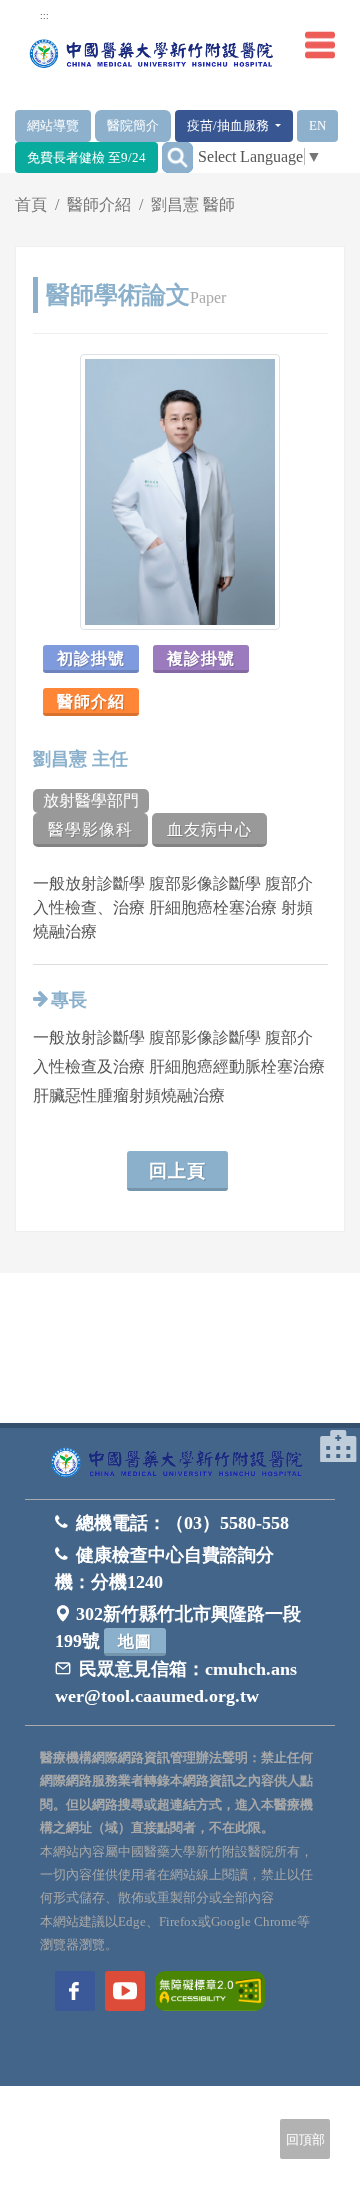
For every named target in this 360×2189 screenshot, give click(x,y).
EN (317, 125)
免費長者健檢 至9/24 (86, 157)
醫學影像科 (90, 829)
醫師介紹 (99, 204)
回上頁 (177, 1171)
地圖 (135, 1641)
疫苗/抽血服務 (229, 125)
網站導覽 (53, 125)
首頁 (31, 204)
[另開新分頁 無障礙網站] (210, 1989)
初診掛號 (91, 658)
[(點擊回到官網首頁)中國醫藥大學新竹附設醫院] (180, 1463)
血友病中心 (209, 829)
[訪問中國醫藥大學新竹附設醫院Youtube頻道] (125, 1991)
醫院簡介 (133, 125)
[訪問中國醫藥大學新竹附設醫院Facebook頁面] (75, 1991)
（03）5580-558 (227, 1523)
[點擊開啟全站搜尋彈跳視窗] (177, 157)
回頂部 (305, 2139)
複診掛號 (201, 658)
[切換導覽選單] (320, 45)
